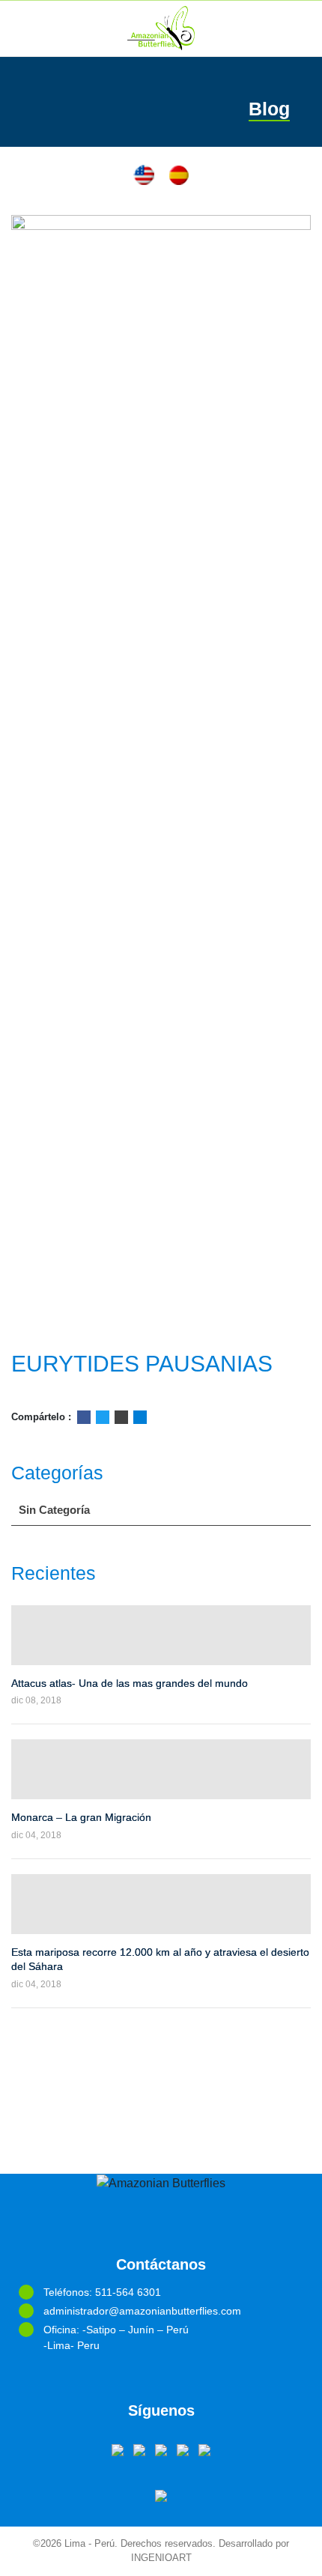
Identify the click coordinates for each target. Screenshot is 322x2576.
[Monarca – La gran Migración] (161, 1769)
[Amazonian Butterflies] (161, 28)
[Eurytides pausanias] (161, 777)
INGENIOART (161, 2558)
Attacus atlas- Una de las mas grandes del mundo (130, 1683)
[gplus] (183, 2449)
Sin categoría (54, 1510)
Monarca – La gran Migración (81, 1817)
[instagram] (204, 2449)
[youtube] (161, 2449)
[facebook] (118, 2449)
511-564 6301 (128, 2292)
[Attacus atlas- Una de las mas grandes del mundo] (161, 1635)
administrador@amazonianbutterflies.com (142, 2311)
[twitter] (139, 2449)
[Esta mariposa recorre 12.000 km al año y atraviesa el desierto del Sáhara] (161, 1904)
